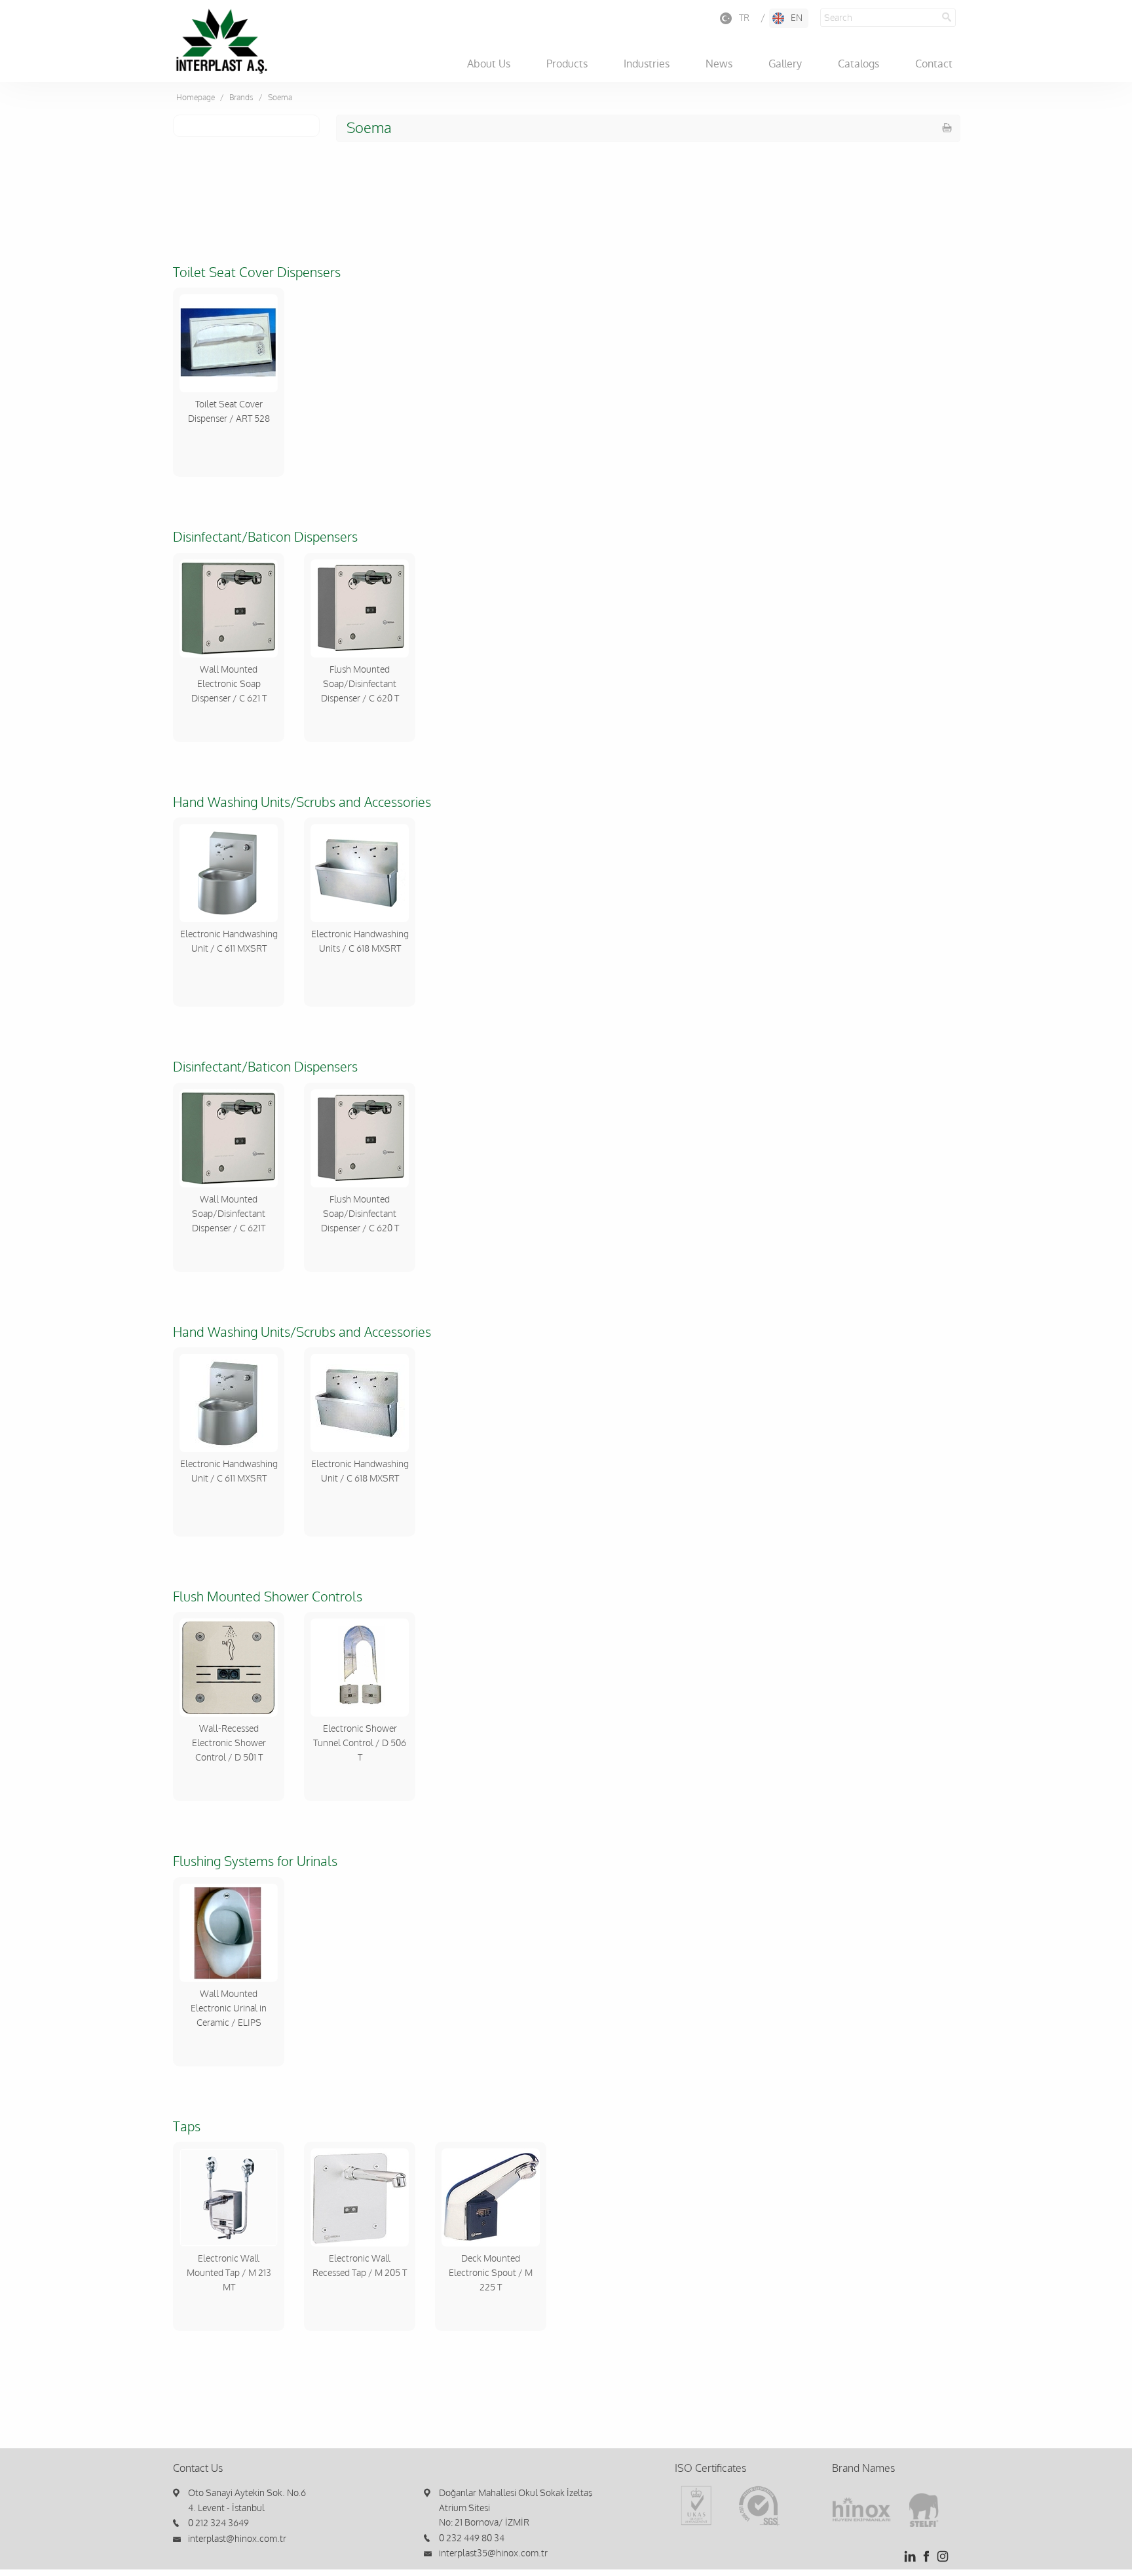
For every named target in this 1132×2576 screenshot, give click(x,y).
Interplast (221, 41)
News (719, 64)
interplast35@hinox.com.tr (493, 2553)
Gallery (785, 64)
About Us (489, 64)
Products (567, 64)
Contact (934, 64)
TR (744, 18)
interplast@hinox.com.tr (237, 2539)
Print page (947, 128)
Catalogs (858, 64)
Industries (647, 64)
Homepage (196, 98)
